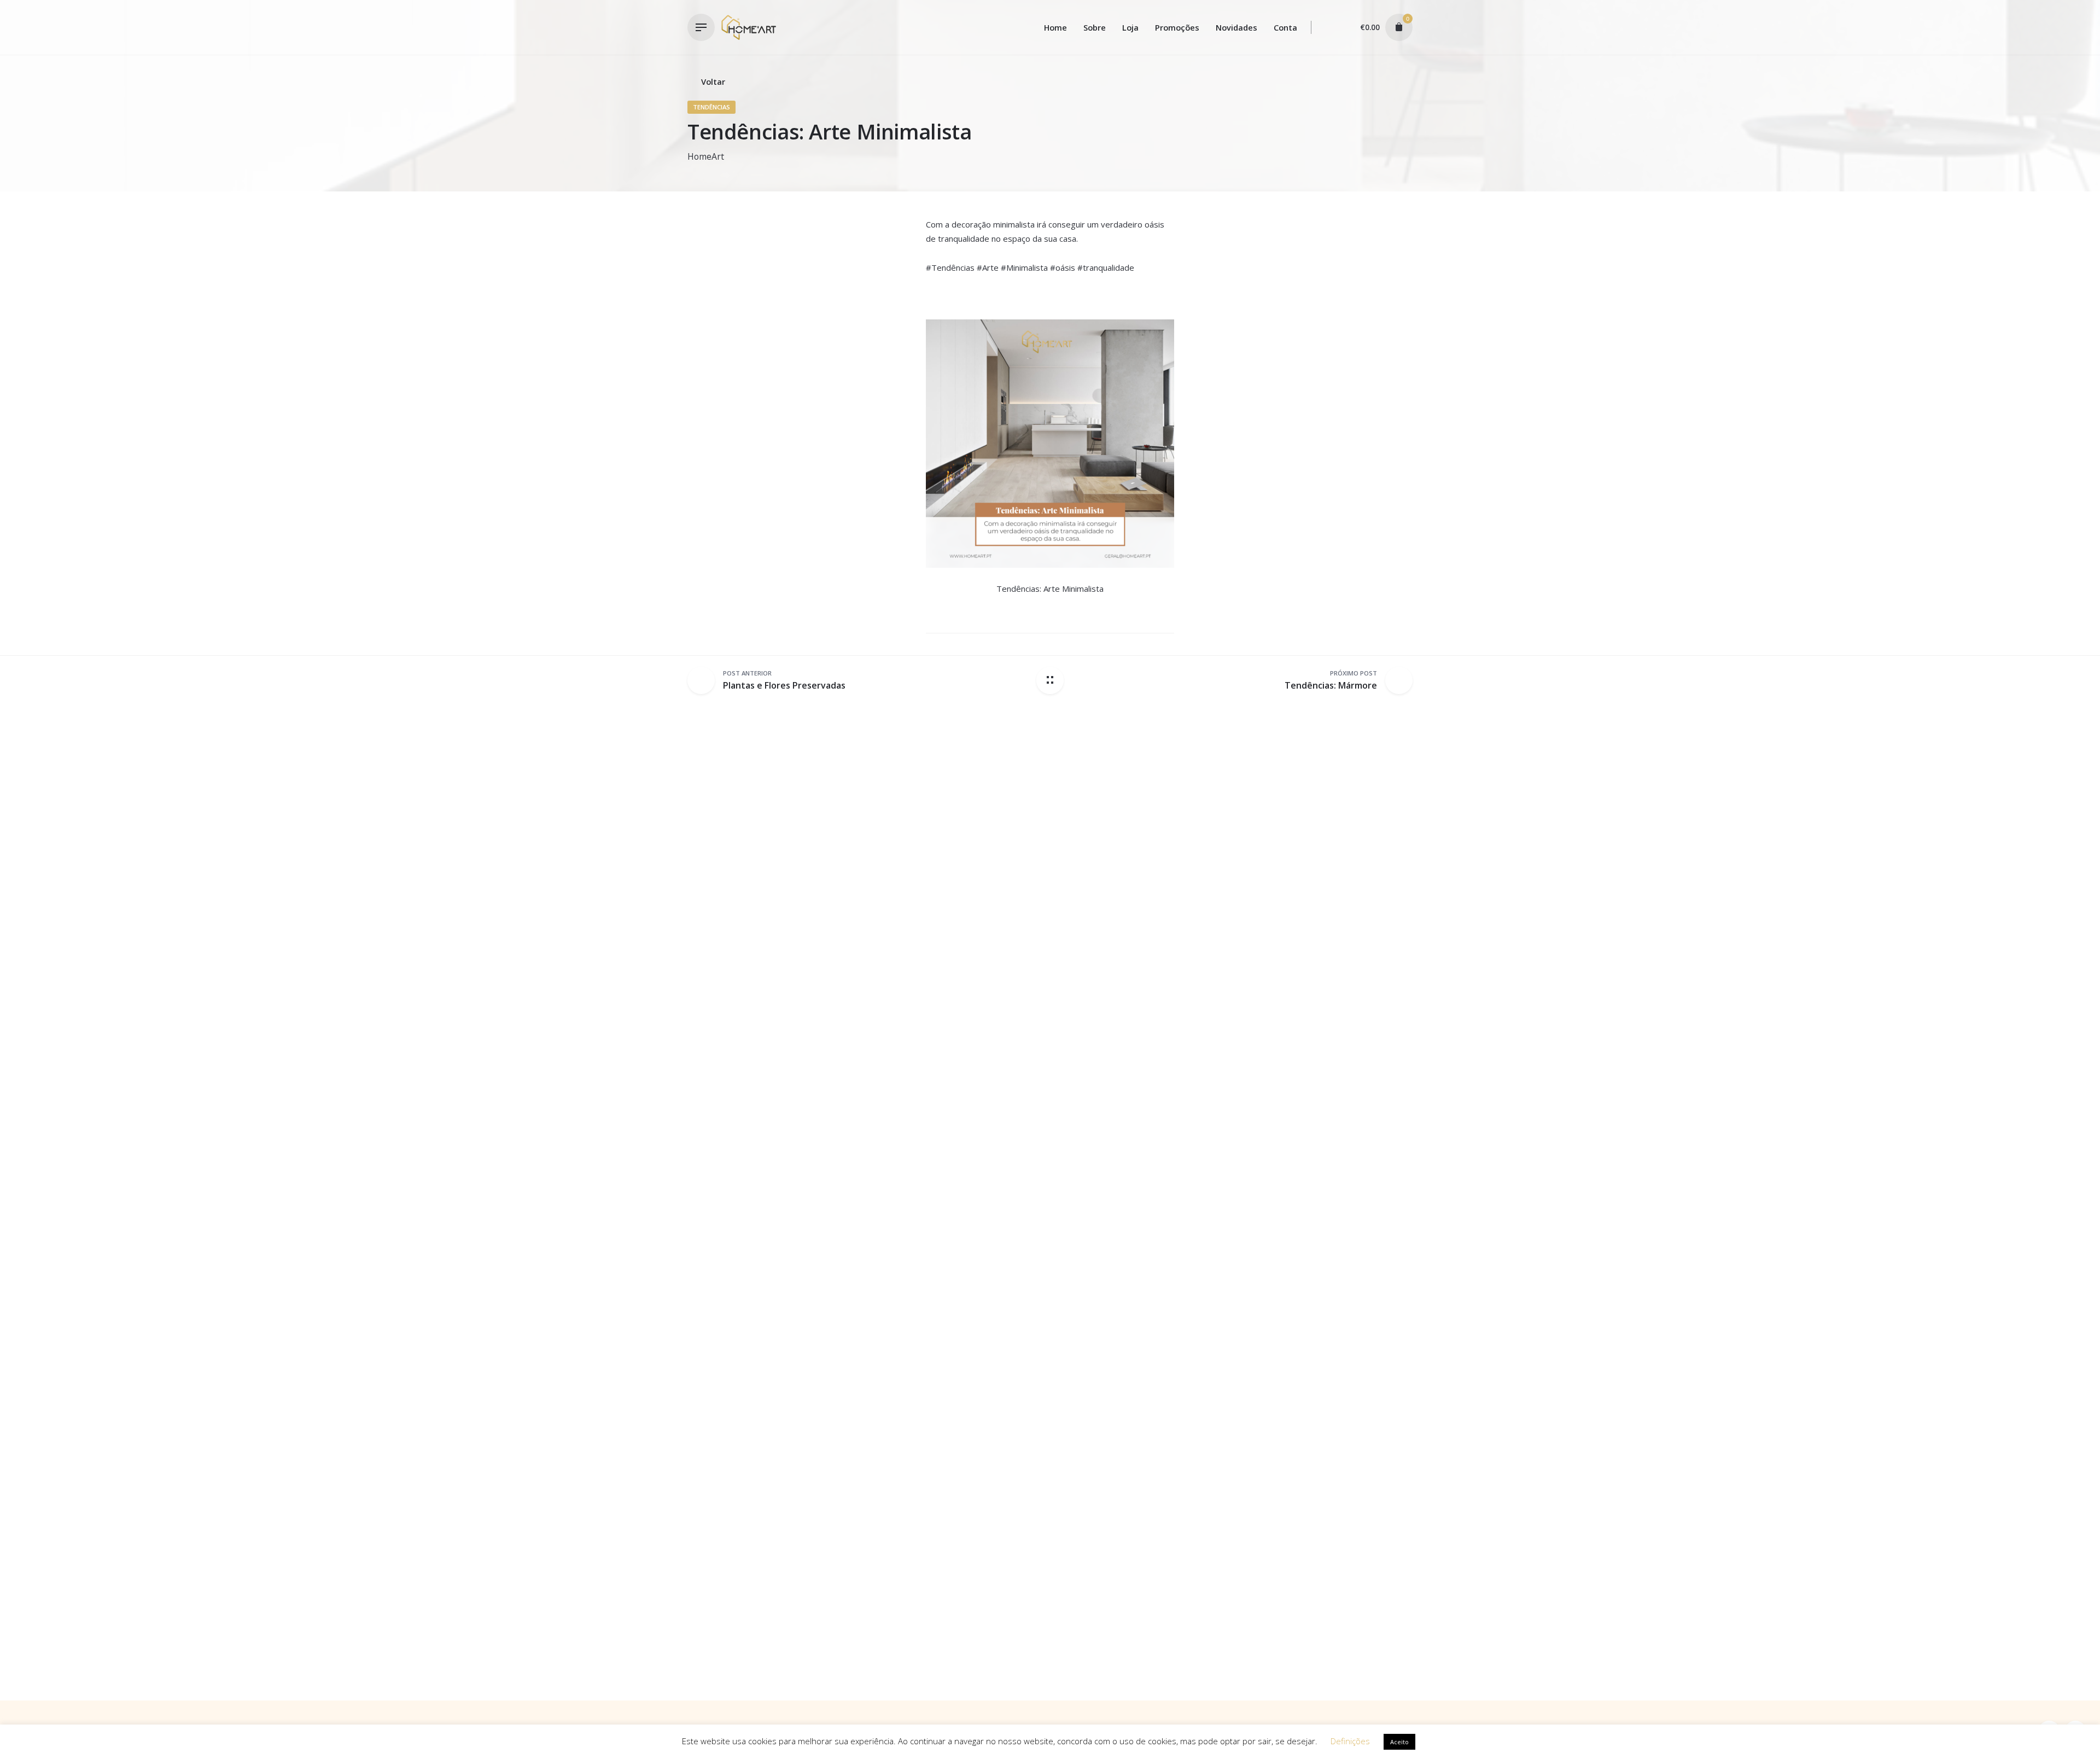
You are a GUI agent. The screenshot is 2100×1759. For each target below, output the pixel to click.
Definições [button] (1350, 1741)
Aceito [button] (1399, 1742)
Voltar (713, 81)
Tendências (711, 107)
